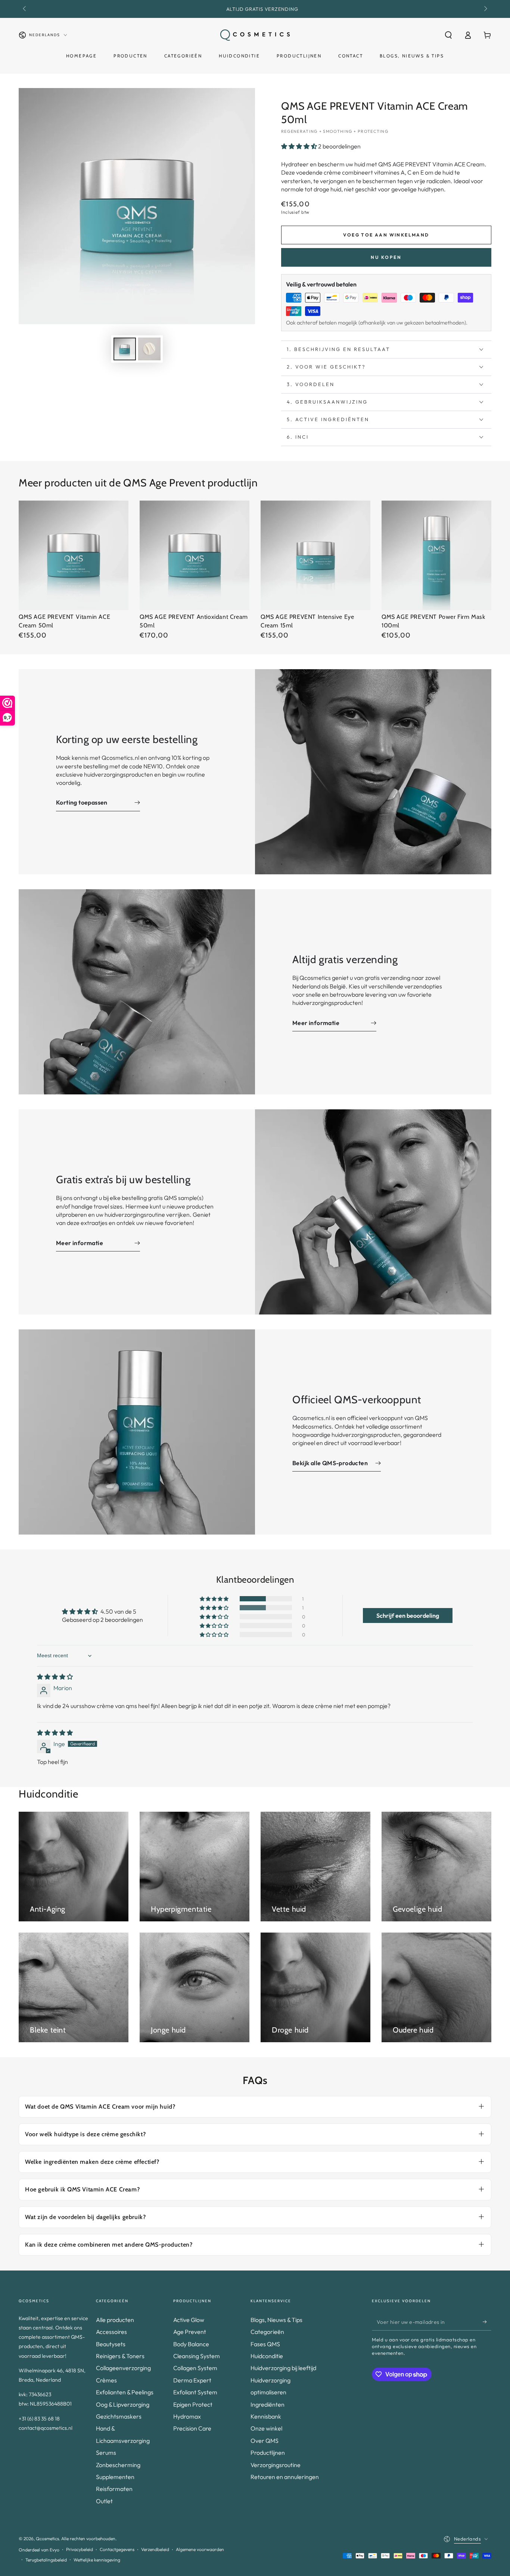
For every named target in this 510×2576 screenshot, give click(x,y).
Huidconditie (267, 2356)
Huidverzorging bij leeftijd (283, 2368)
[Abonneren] (487, 2322)
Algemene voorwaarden (200, 2549)
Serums (106, 2453)
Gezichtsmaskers (119, 2416)
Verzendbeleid (155, 2549)
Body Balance (191, 2344)
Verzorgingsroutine (276, 2465)
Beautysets (111, 2344)
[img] (55, 1677)
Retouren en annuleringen (285, 2477)
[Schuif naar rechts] (485, 9)
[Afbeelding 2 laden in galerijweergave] (149, 349)
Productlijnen (268, 2453)
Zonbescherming (118, 2465)
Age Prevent (190, 2332)
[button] (448, 35)
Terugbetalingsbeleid (46, 2560)
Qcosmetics (47, 2539)
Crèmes (106, 2380)
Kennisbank (266, 2416)
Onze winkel (266, 2428)
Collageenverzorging (123, 2368)
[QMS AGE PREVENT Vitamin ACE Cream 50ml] (74, 555)
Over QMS (265, 2441)
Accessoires (111, 2332)
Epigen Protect (193, 2404)
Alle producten (115, 2320)
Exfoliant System (195, 2392)
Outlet (104, 2501)
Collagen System (195, 2368)
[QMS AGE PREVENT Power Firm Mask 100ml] (436, 555)
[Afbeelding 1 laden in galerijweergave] (125, 349)
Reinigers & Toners (120, 2356)
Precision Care (192, 2428)
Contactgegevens (117, 2549)
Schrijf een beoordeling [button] (408, 1616)
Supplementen (115, 2477)
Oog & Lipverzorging (123, 2404)
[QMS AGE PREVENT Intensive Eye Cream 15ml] (315, 555)
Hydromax (187, 2416)
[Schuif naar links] (25, 9)
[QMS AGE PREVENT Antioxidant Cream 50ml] (195, 555)
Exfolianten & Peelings (125, 2392)
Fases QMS (265, 2344)
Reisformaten (114, 2489)
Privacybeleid (80, 2549)
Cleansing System (197, 2356)
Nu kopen (386, 257)
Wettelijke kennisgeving (97, 2560)
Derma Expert (192, 2380)
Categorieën (267, 2332)
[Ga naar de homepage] (255, 35)
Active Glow (189, 2320)
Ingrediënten (268, 2404)
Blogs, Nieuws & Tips (276, 2320)
